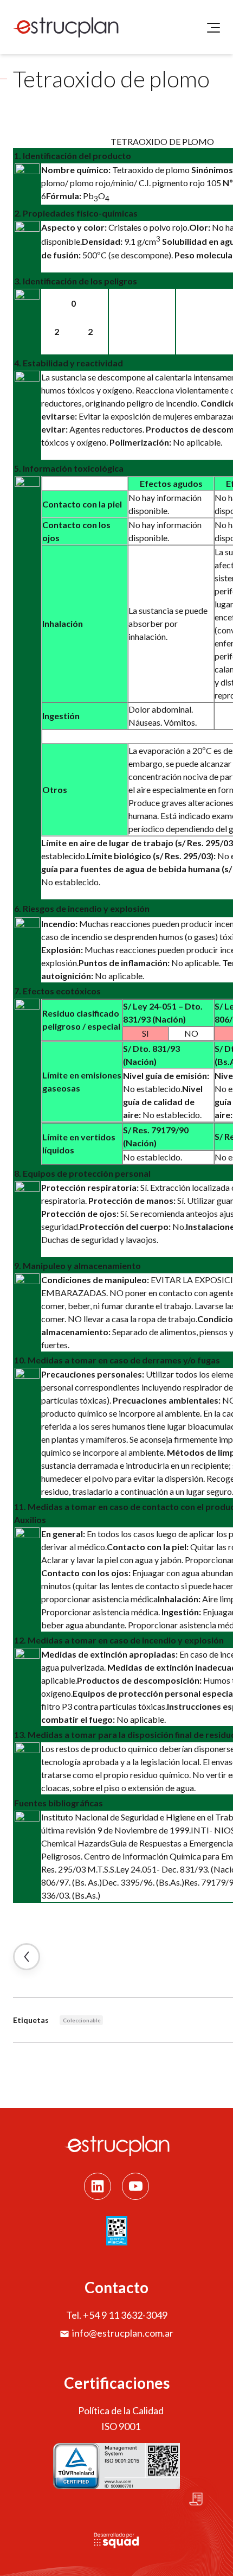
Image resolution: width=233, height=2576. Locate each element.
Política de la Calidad (121, 2410)
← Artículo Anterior (27, 1957)
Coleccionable (82, 2020)
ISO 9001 (121, 2426)
